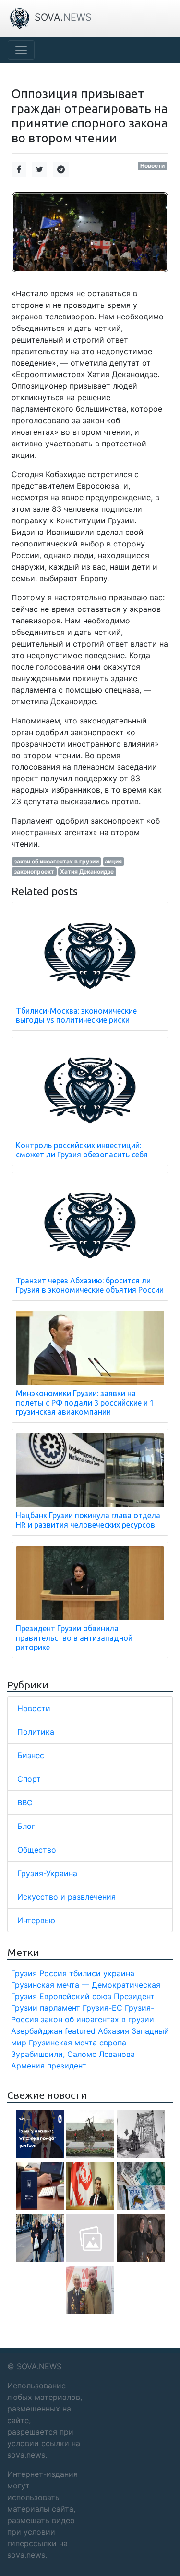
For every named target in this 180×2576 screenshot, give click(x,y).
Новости (152, 166)
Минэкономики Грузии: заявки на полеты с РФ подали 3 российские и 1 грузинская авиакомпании (85, 1402)
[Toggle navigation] (21, 50)
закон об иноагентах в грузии (56, 861)
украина (119, 1973)
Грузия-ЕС (102, 2008)
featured (80, 2031)
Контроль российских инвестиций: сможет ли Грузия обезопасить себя (82, 1150)
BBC (25, 1802)
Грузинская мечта (63, 2043)
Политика (36, 1732)
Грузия (24, 1973)
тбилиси (85, 1973)
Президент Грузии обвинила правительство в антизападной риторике (74, 1637)
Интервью (36, 1920)
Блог (26, 1826)
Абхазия (114, 2031)
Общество (37, 1850)
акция (113, 861)
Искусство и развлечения (66, 1897)
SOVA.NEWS (39, 2366)
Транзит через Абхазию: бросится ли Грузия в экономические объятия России (90, 1285)
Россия (53, 1973)
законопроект (34, 871)
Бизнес (31, 1755)
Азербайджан (37, 2031)
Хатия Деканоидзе (87, 871)
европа (113, 2043)
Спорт (29, 1779)
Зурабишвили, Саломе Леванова (73, 2054)
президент (67, 2066)
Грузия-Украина (47, 1873)
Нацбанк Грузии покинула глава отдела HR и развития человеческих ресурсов (88, 1520)
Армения (28, 2066)
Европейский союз (75, 1996)
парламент (60, 2008)
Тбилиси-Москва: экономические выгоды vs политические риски (76, 1015)
